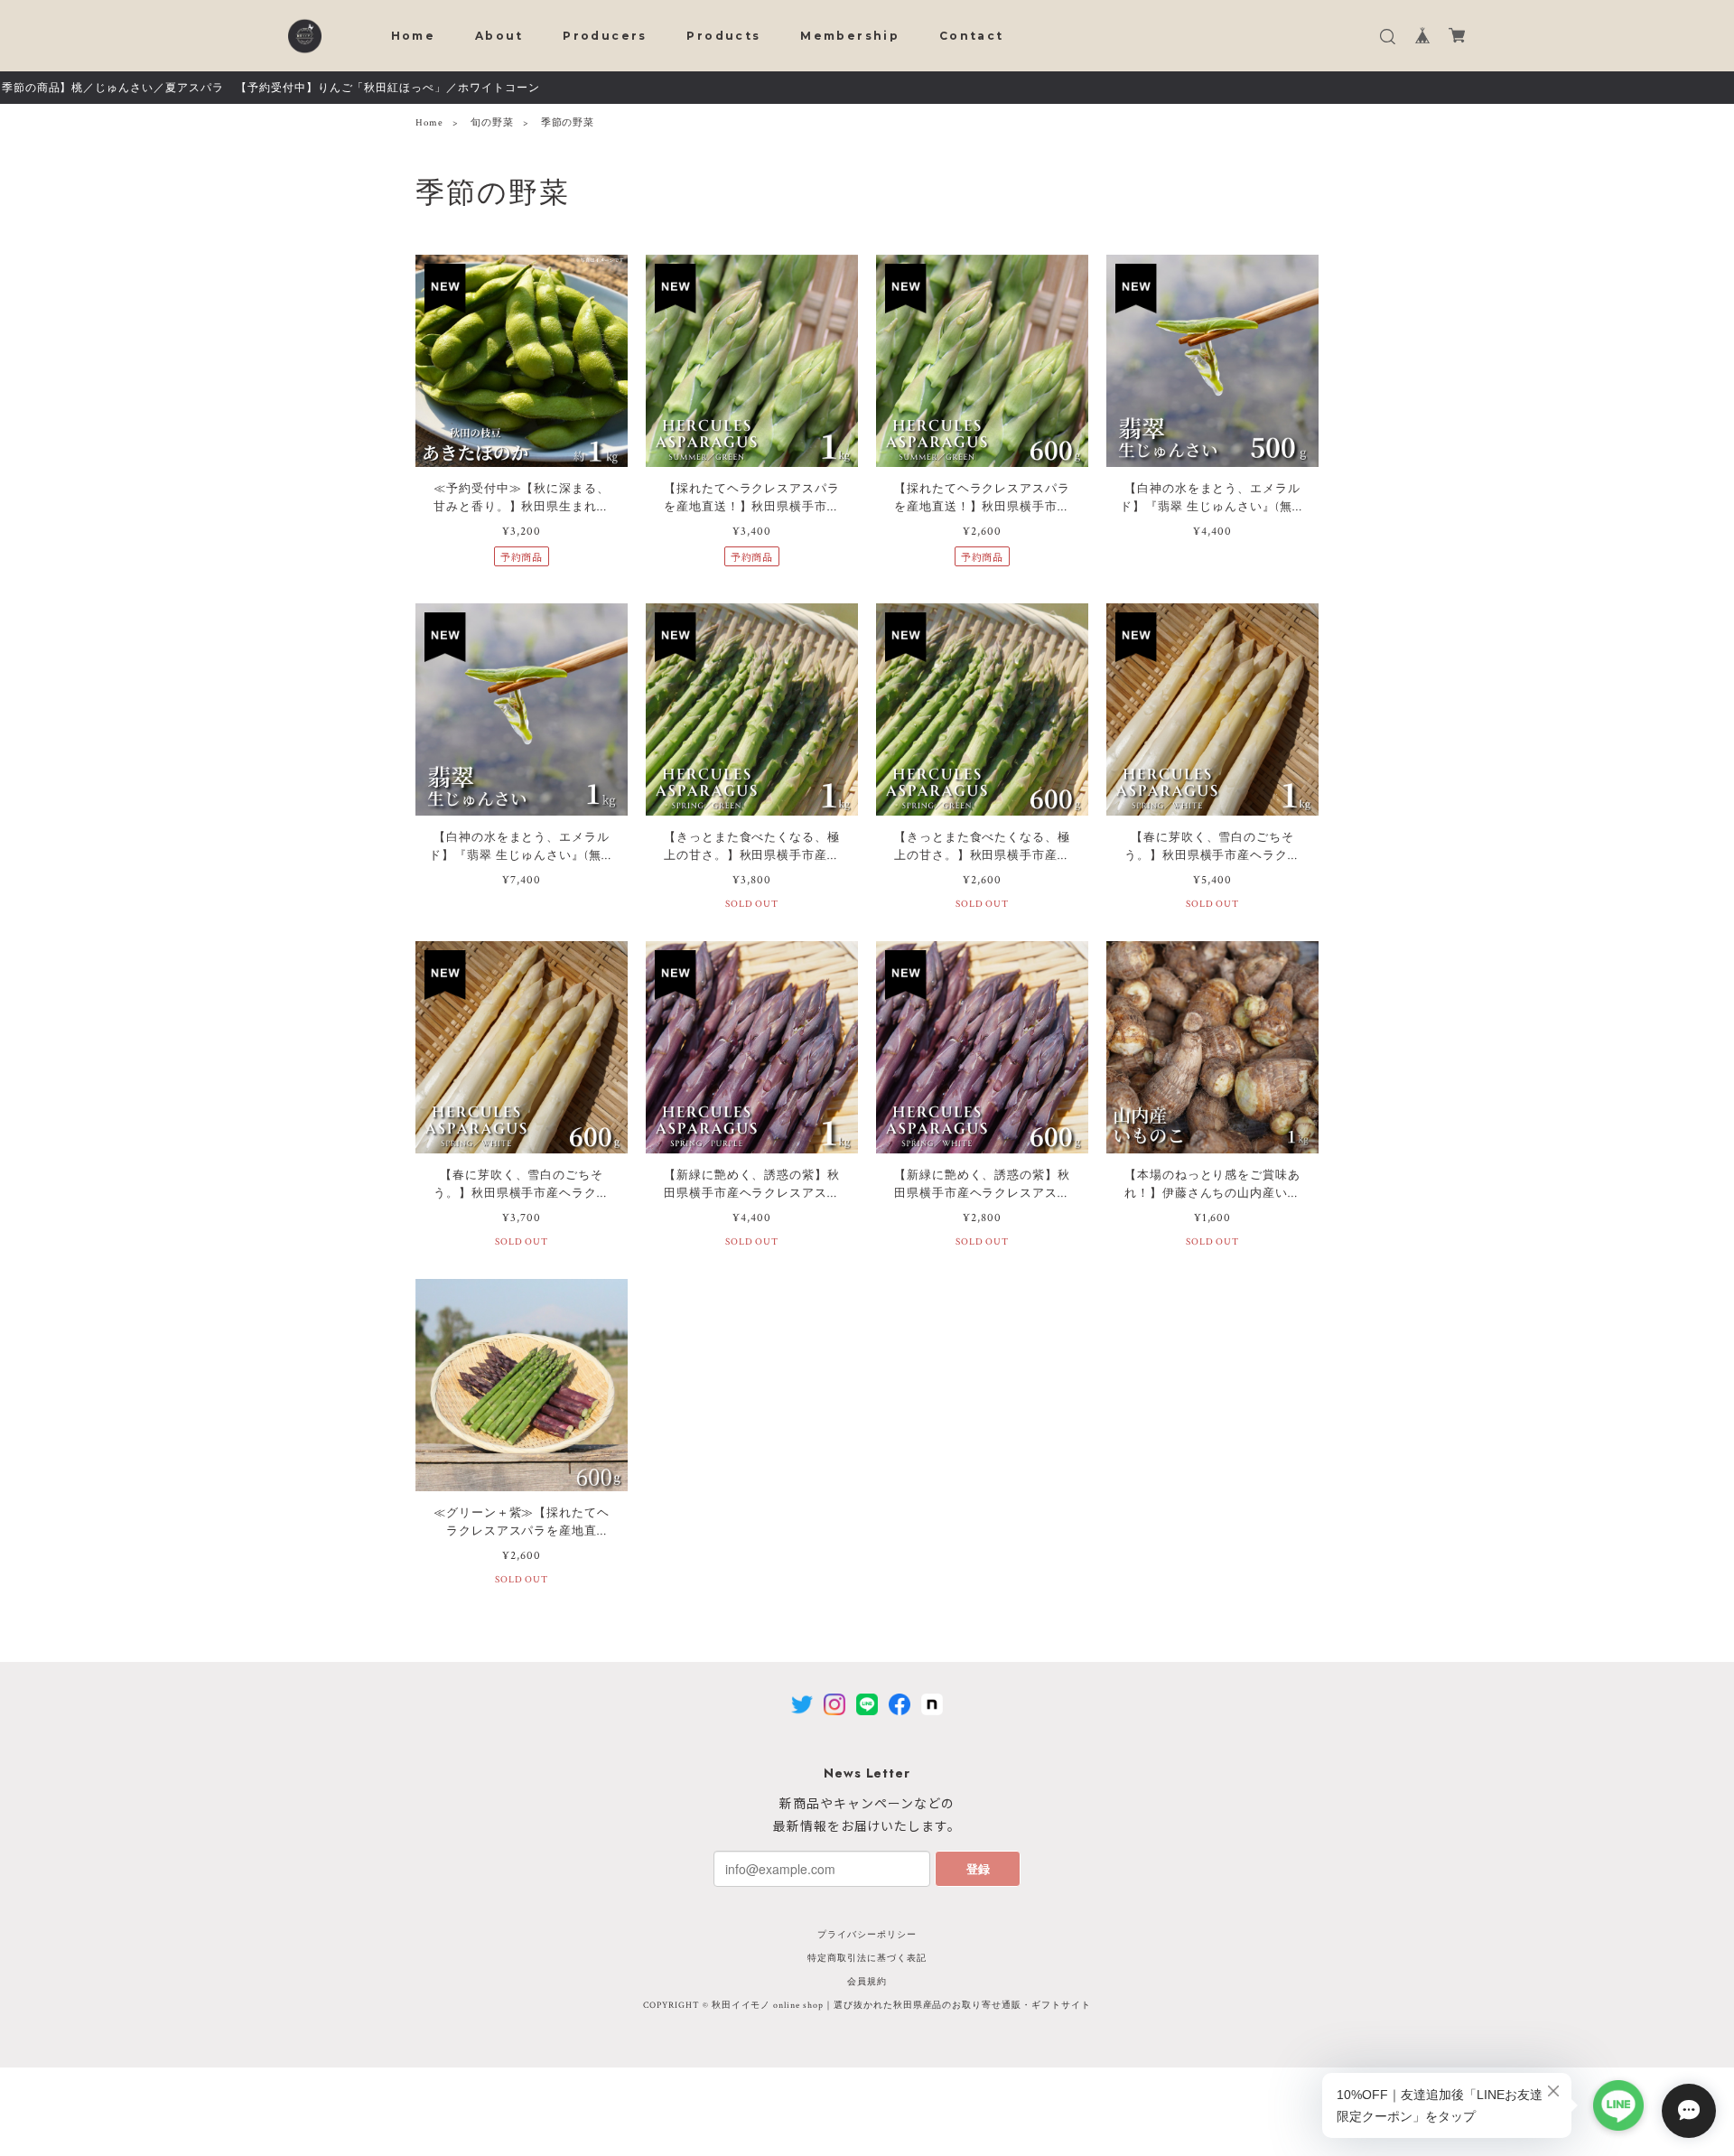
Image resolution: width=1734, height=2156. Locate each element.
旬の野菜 (492, 123)
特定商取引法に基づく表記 (867, 1959)
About (499, 36)
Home (414, 36)
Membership (850, 36)
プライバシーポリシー (867, 1935)
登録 (978, 1868)
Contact (972, 36)
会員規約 (867, 1982)
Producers (605, 36)
